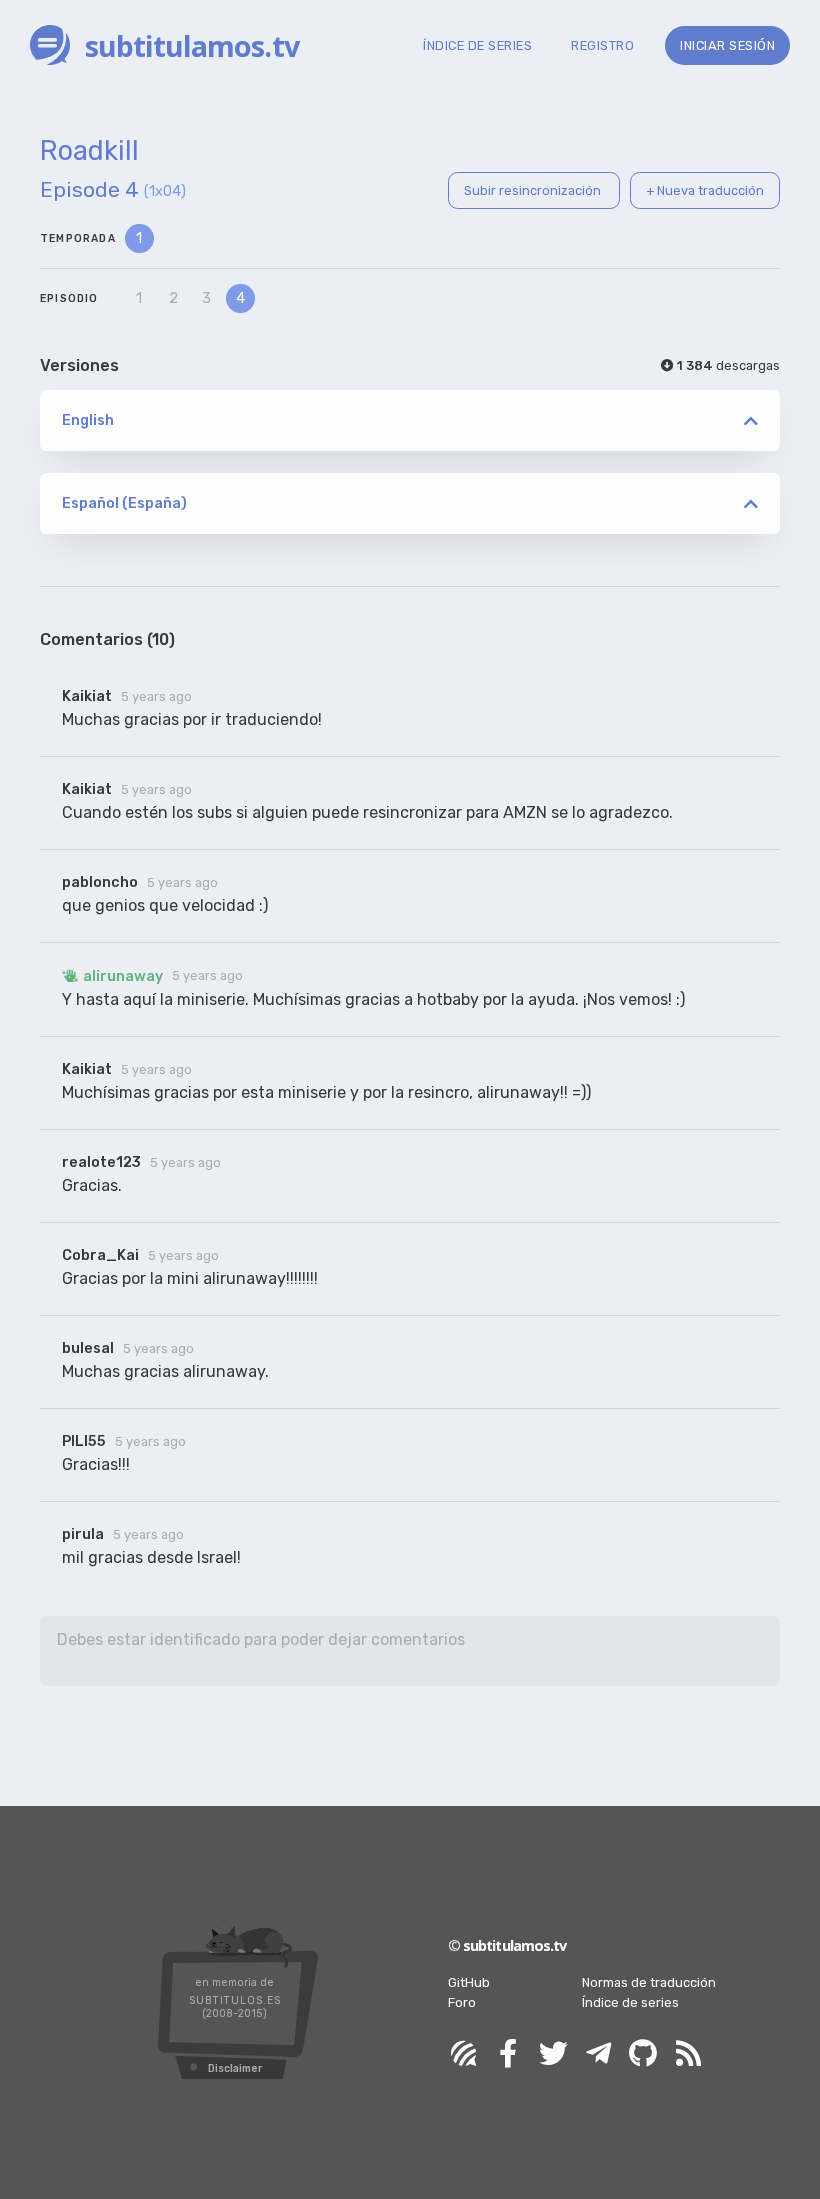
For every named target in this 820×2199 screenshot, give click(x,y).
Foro (462, 2002)
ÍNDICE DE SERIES (477, 45)
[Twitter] (553, 2054)
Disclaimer (235, 2068)
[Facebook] (508, 2054)
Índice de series (630, 2002)
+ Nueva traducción (705, 190)
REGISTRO (602, 45)
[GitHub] (643, 2054)
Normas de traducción (649, 1982)
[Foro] (463, 2054)
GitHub (469, 1982)
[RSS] (688, 2054)
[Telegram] (598, 2054)
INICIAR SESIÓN (727, 45)
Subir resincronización (534, 190)
